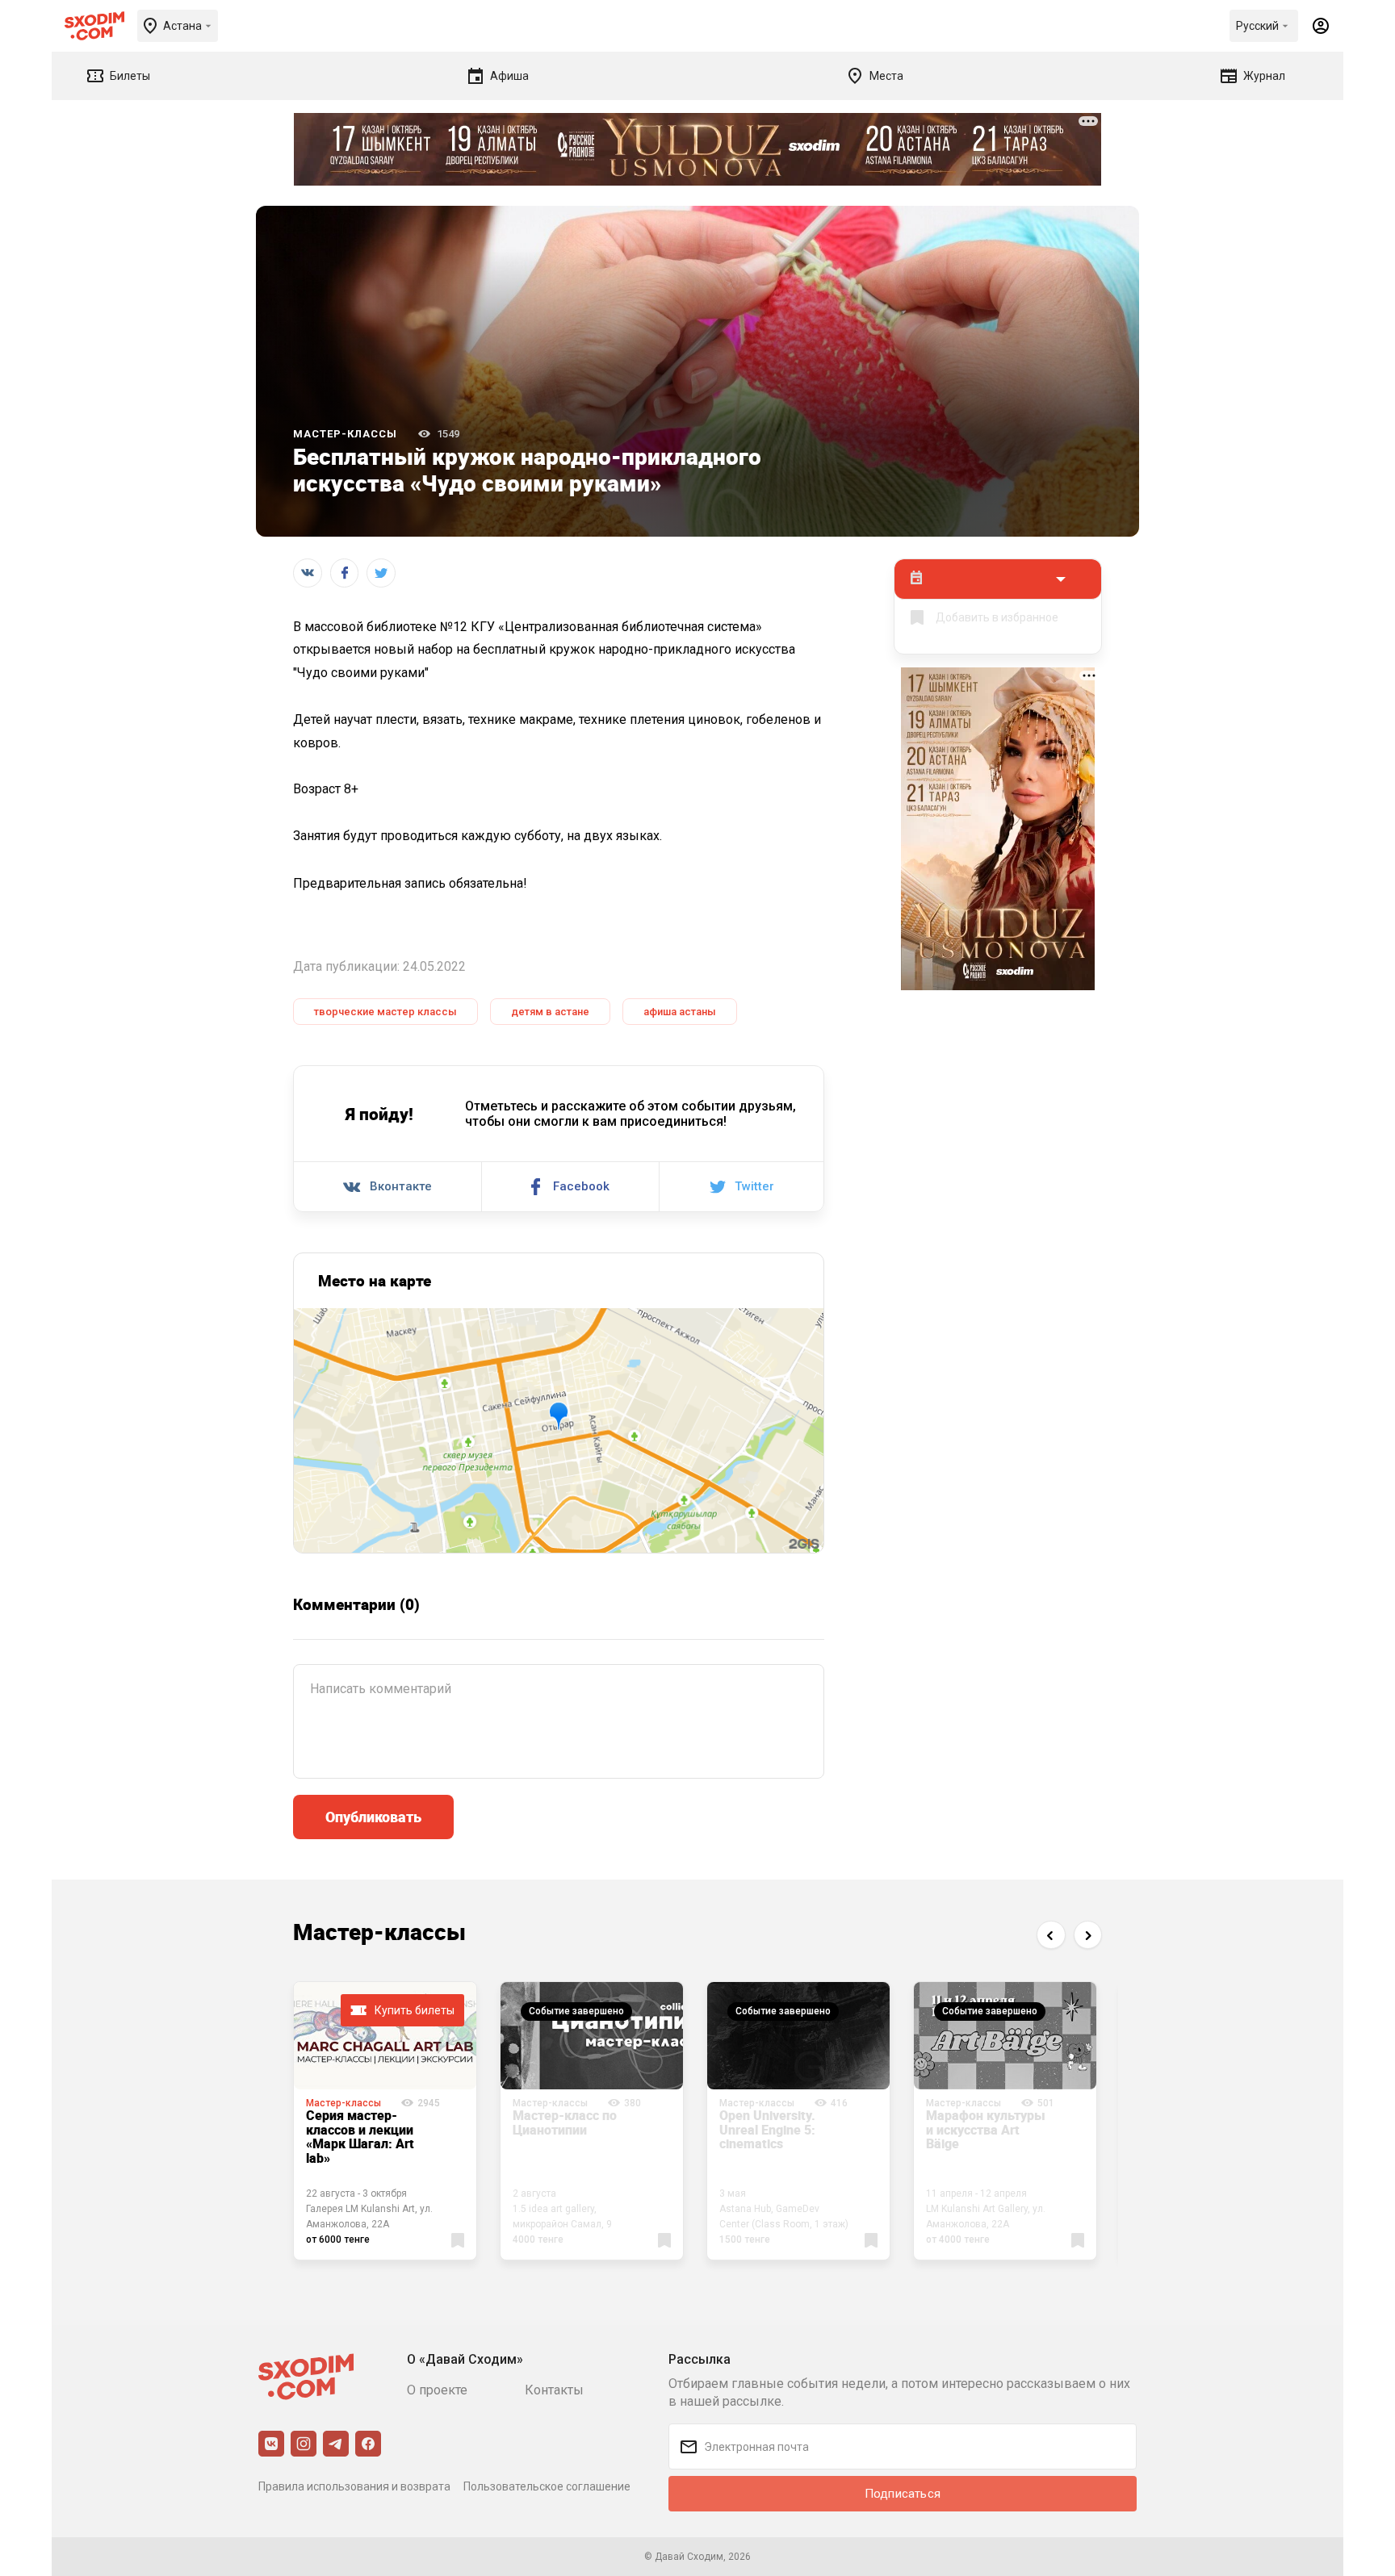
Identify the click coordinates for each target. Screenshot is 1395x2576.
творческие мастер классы (385, 1012)
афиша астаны (680, 1012)
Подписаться (903, 2494)
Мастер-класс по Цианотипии (565, 2122)
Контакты (554, 2390)
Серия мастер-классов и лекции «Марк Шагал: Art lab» (360, 2137)
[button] (1051, 1935)
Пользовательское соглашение (547, 2486)
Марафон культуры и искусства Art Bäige (986, 2129)
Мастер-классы (346, 434)
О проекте (437, 2390)
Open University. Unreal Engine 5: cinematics (767, 2129)
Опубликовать (373, 1817)
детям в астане (550, 1012)
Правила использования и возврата (354, 2486)
